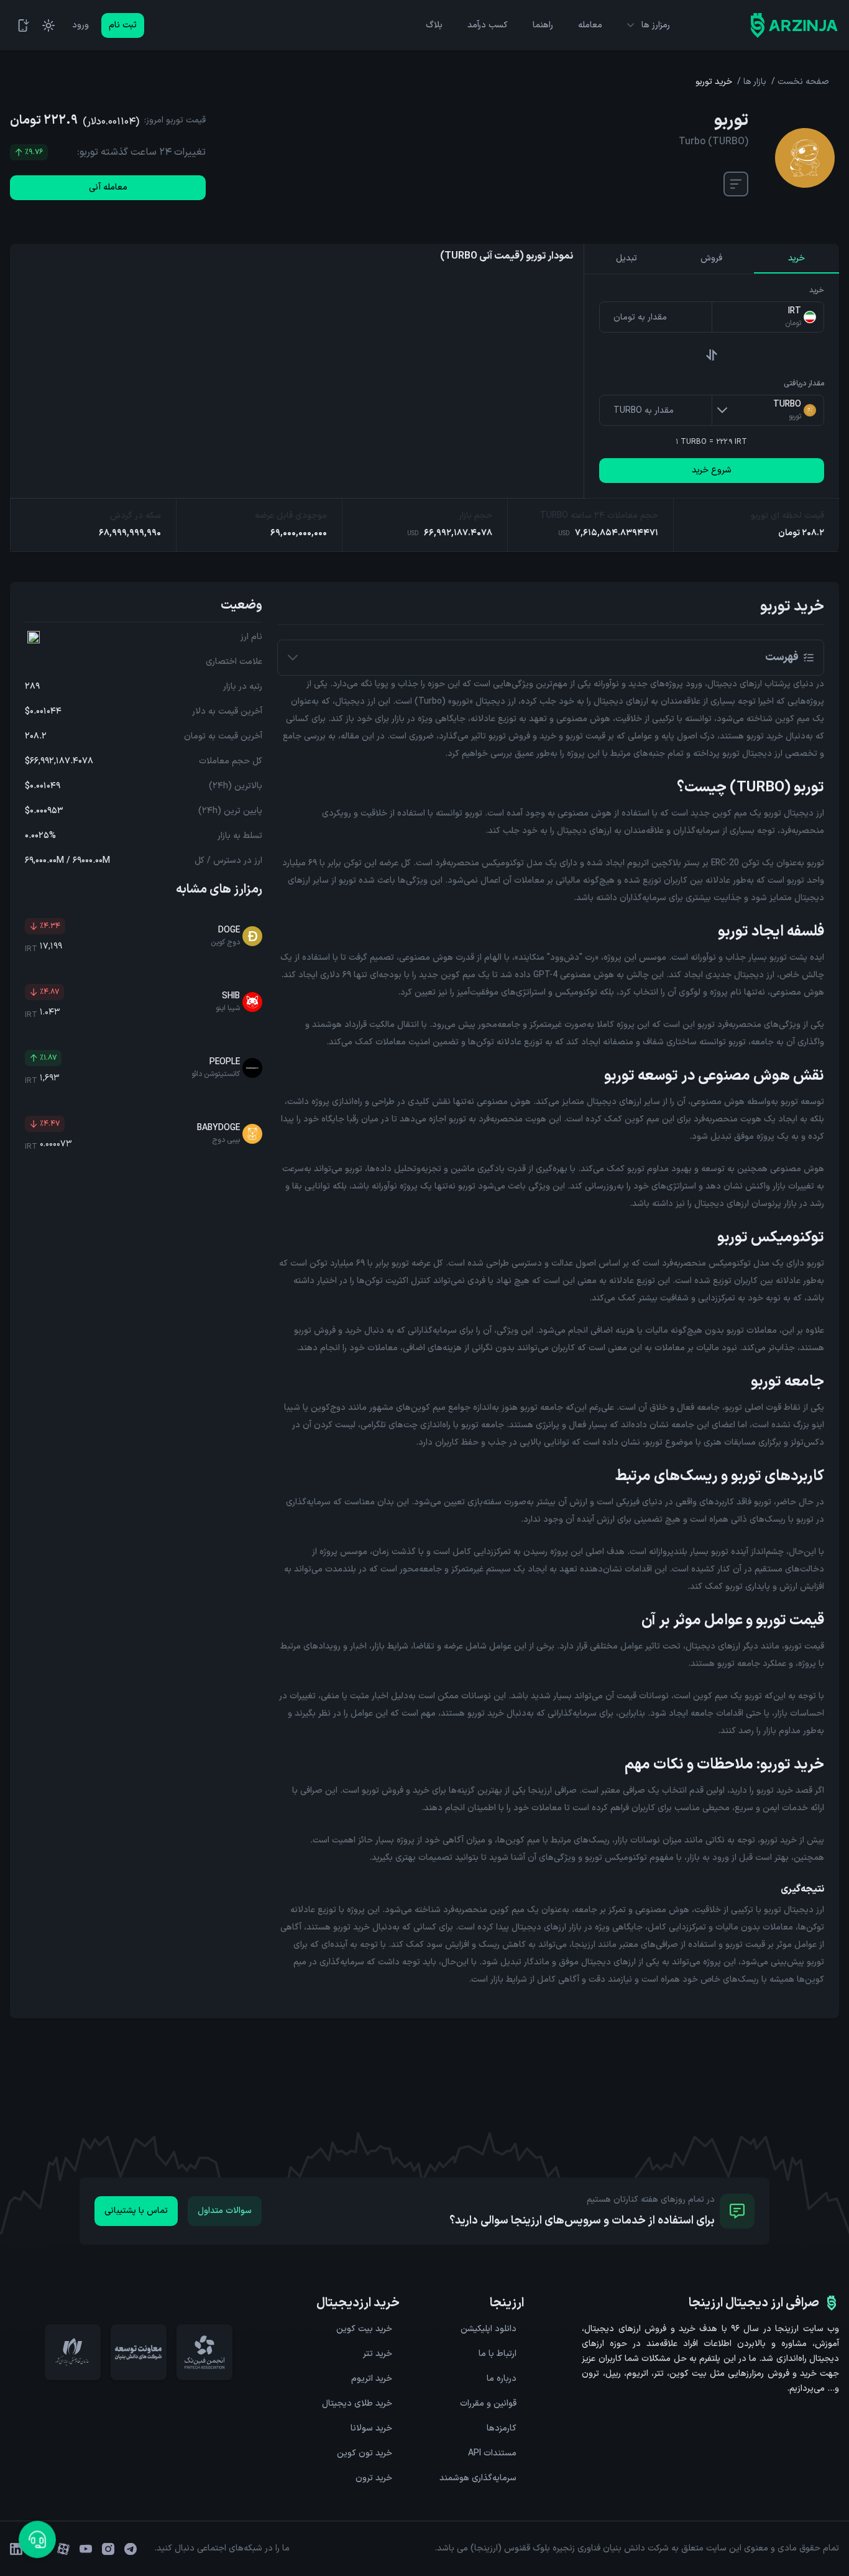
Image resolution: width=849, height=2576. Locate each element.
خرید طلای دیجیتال (357, 2403)
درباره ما (502, 2379)
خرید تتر (378, 2354)
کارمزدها (502, 2428)
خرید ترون (374, 2478)
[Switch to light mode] (48, 25)
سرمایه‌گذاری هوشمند (478, 2478)
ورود (80, 25)
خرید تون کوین (365, 2453)
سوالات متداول (225, 2211)
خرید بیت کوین (364, 2329)
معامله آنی (108, 187)
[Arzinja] (794, 25)
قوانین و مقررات (488, 2403)
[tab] (796, 259)
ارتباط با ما (498, 2354)
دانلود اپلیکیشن (489, 2329)
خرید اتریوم (372, 2379)
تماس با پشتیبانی (136, 2211)
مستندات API (492, 2453)
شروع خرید (712, 470)
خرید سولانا (371, 2428)
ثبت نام (123, 25)
